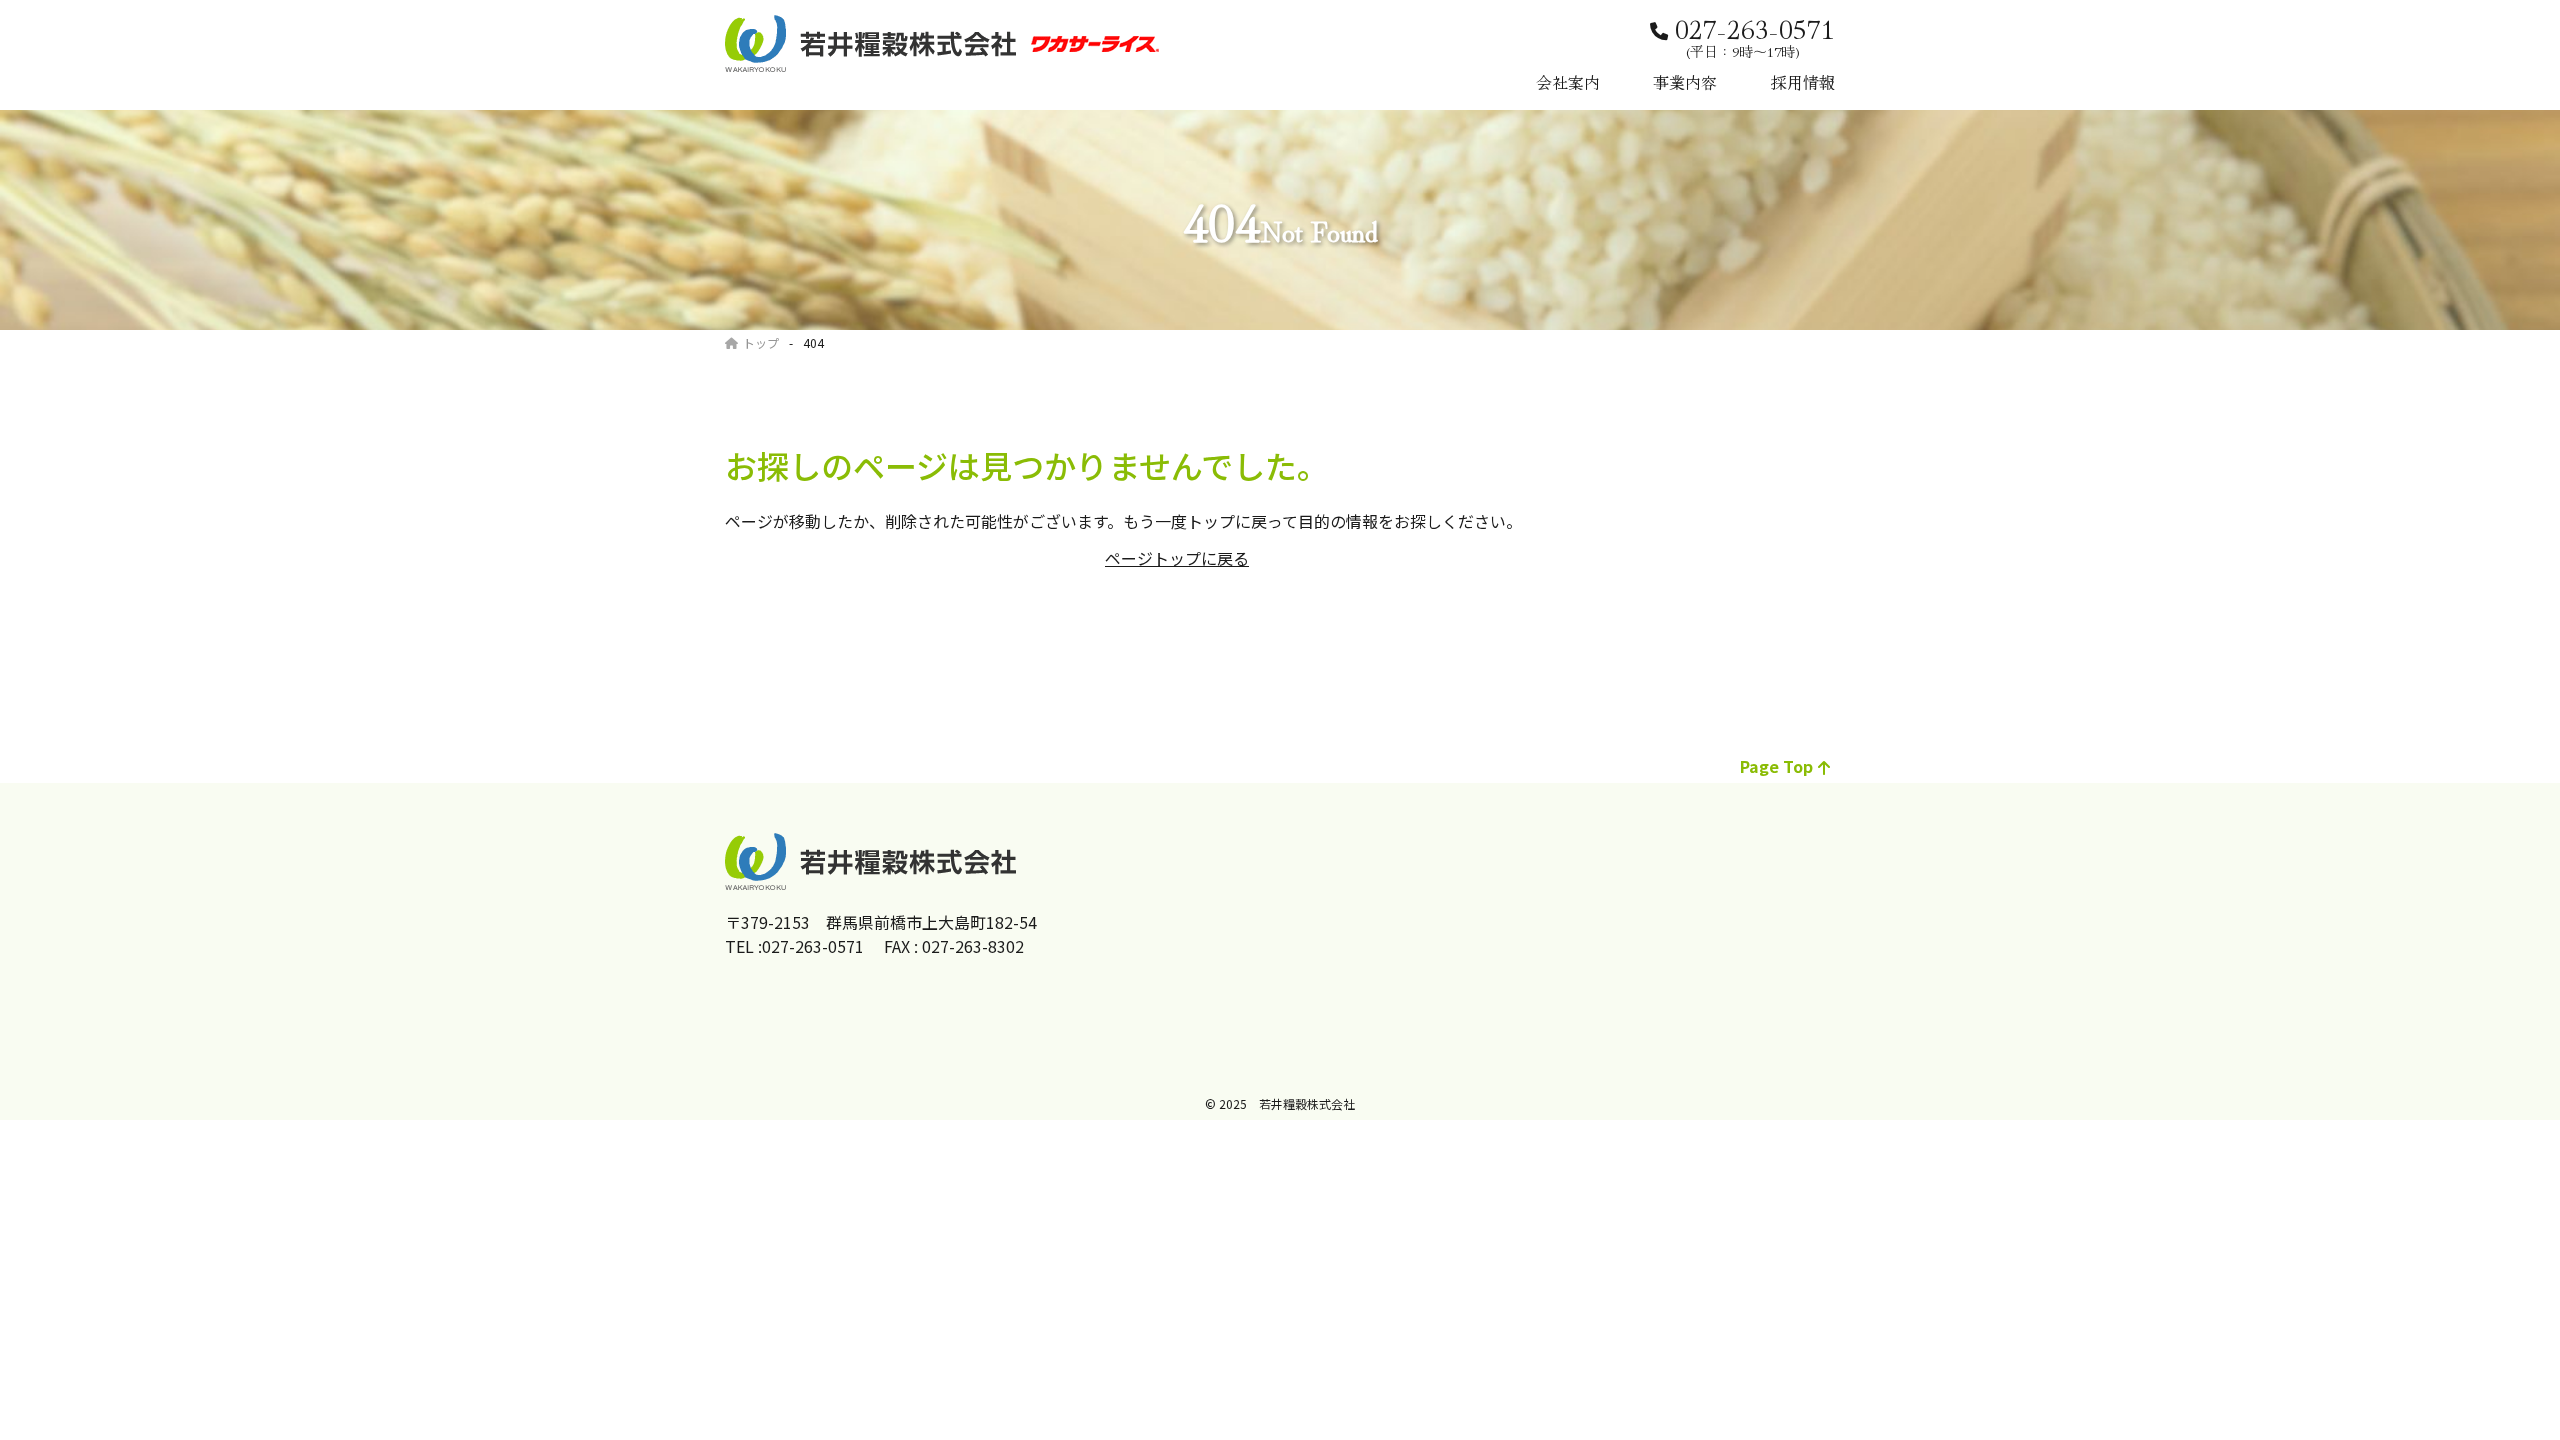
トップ (761, 342)
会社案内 (1568, 82)
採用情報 (1803, 82)
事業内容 (1685, 82)
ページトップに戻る (1177, 558)
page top (1776, 766)
